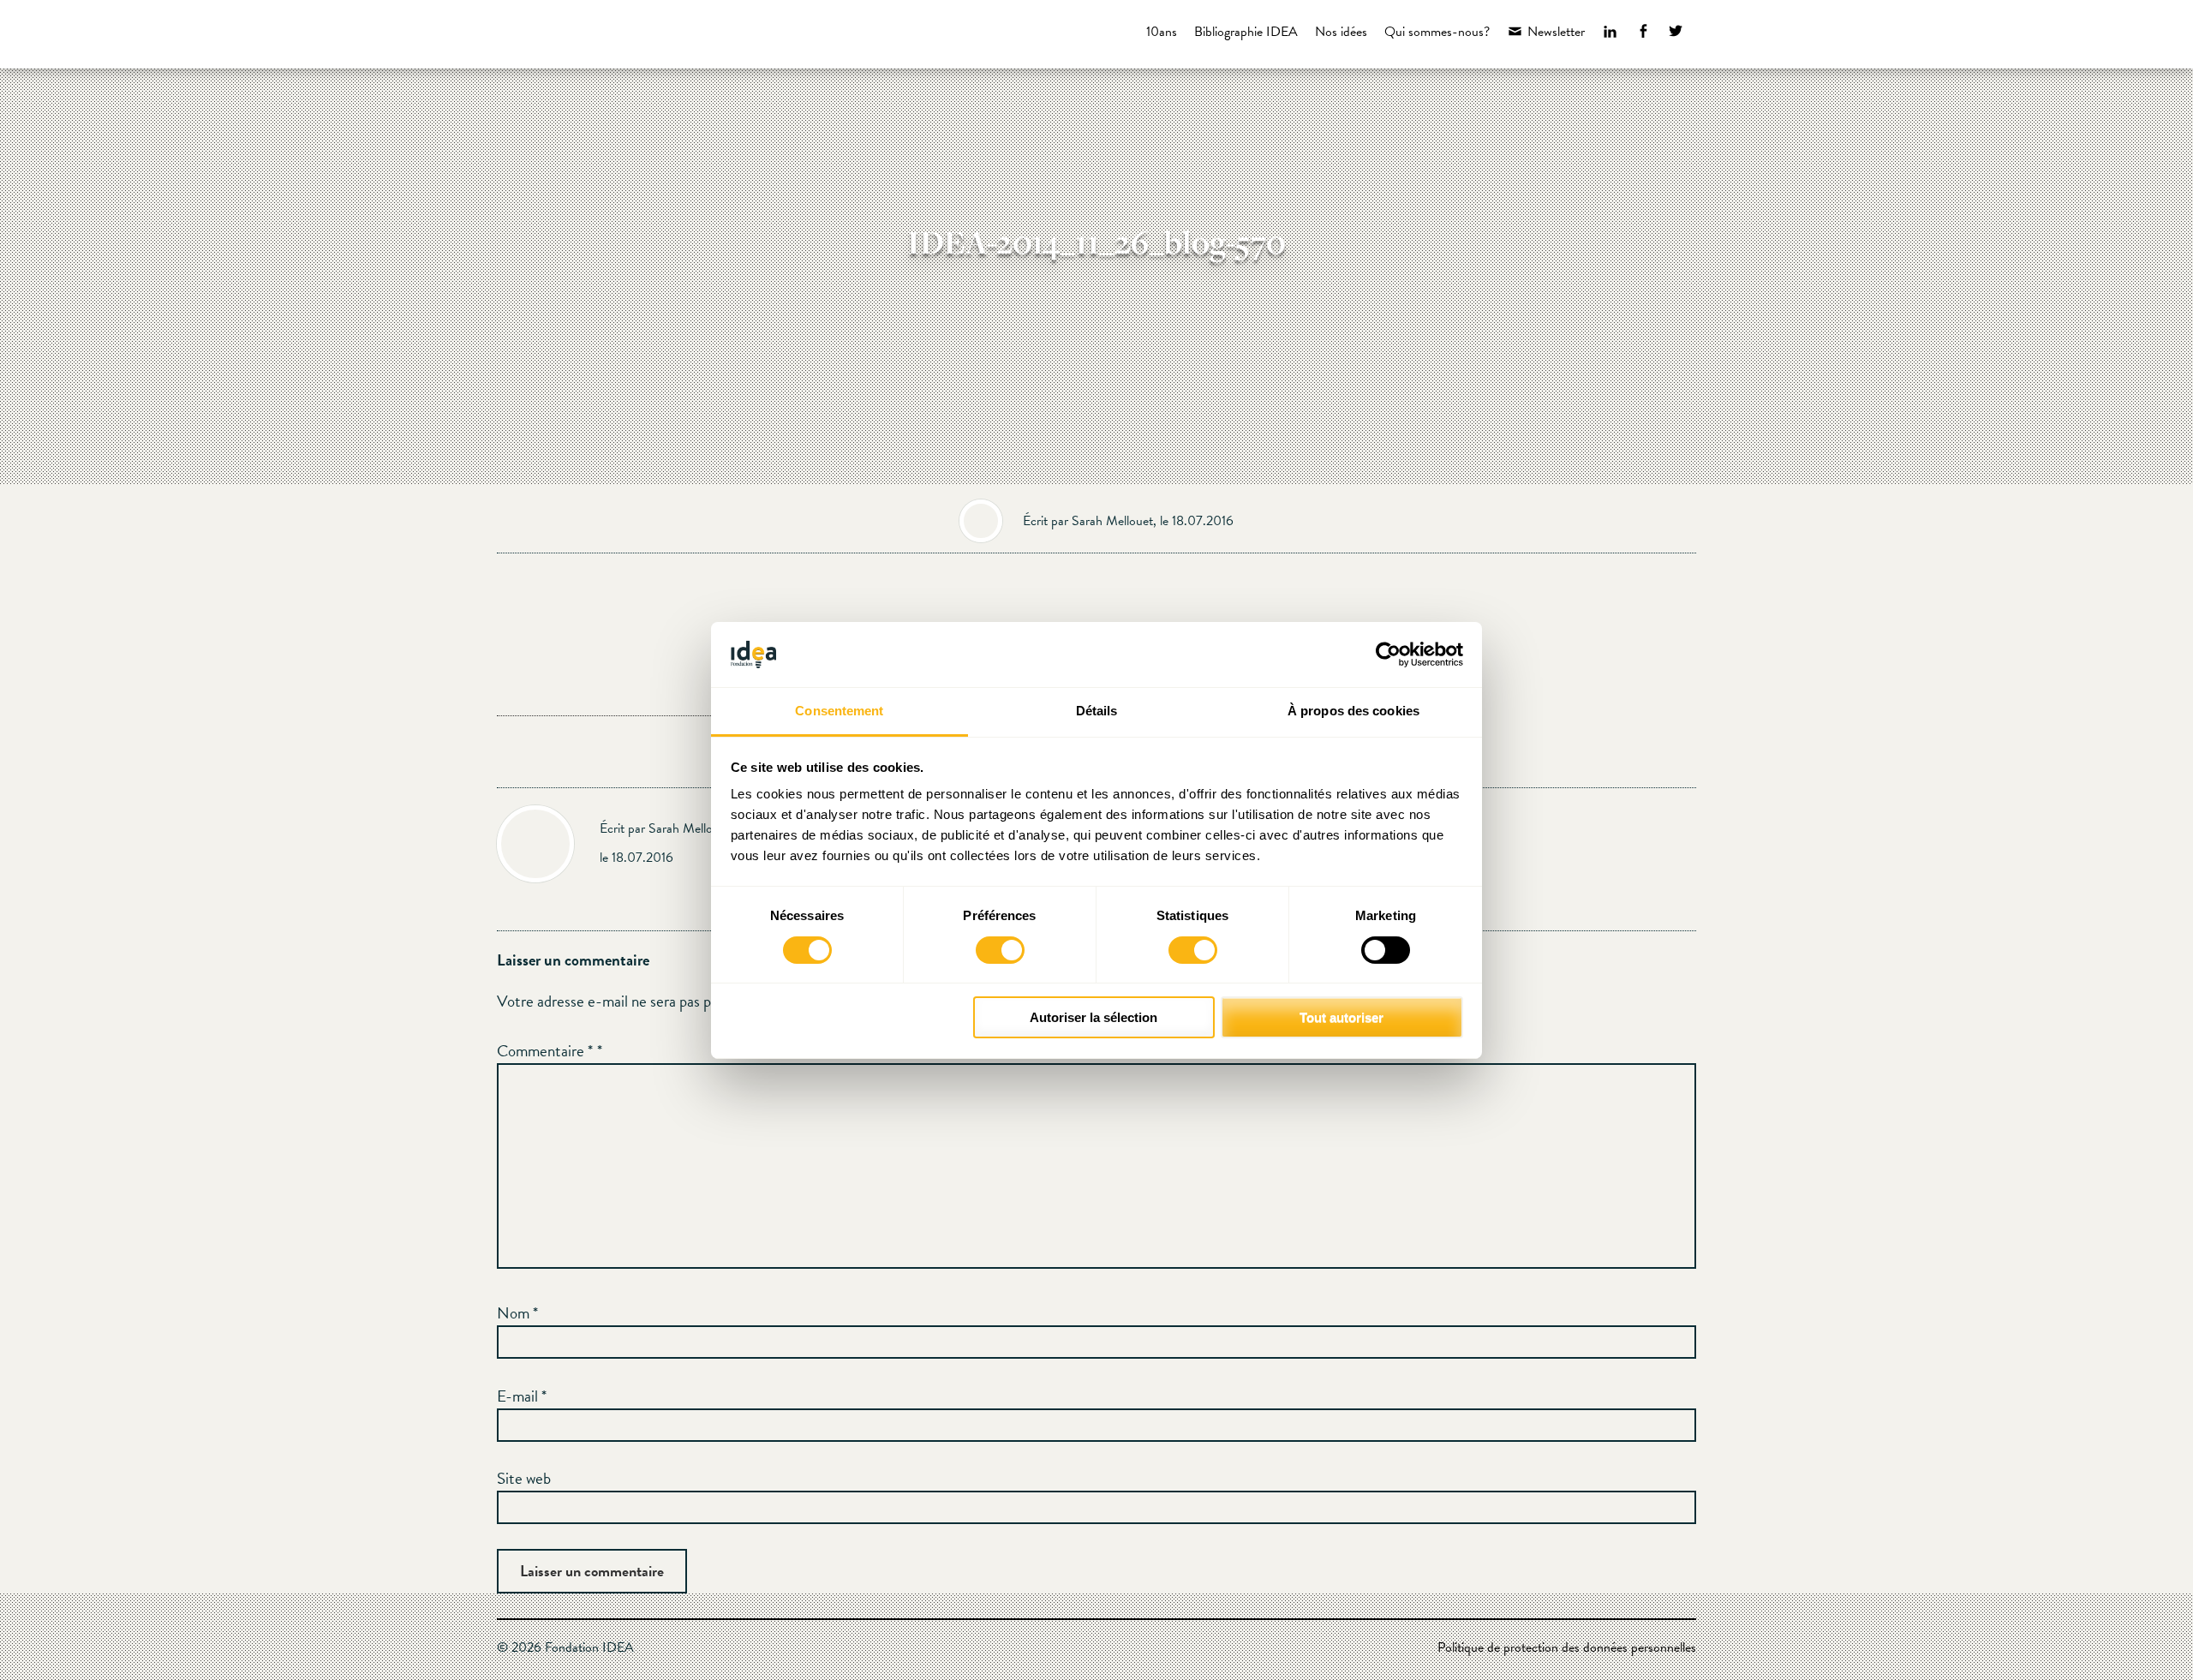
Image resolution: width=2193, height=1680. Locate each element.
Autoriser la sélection (1094, 1017)
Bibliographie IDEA (1246, 32)
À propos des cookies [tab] (1353, 711)
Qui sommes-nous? (1437, 32)
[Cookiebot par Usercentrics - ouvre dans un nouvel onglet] (1388, 655)
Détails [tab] (1097, 711)
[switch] (1000, 950)
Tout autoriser (1341, 1017)
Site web (524, 1478)
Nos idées (1341, 32)
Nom (517, 1313)
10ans (1162, 32)
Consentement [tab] (839, 711)
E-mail (522, 1396)
